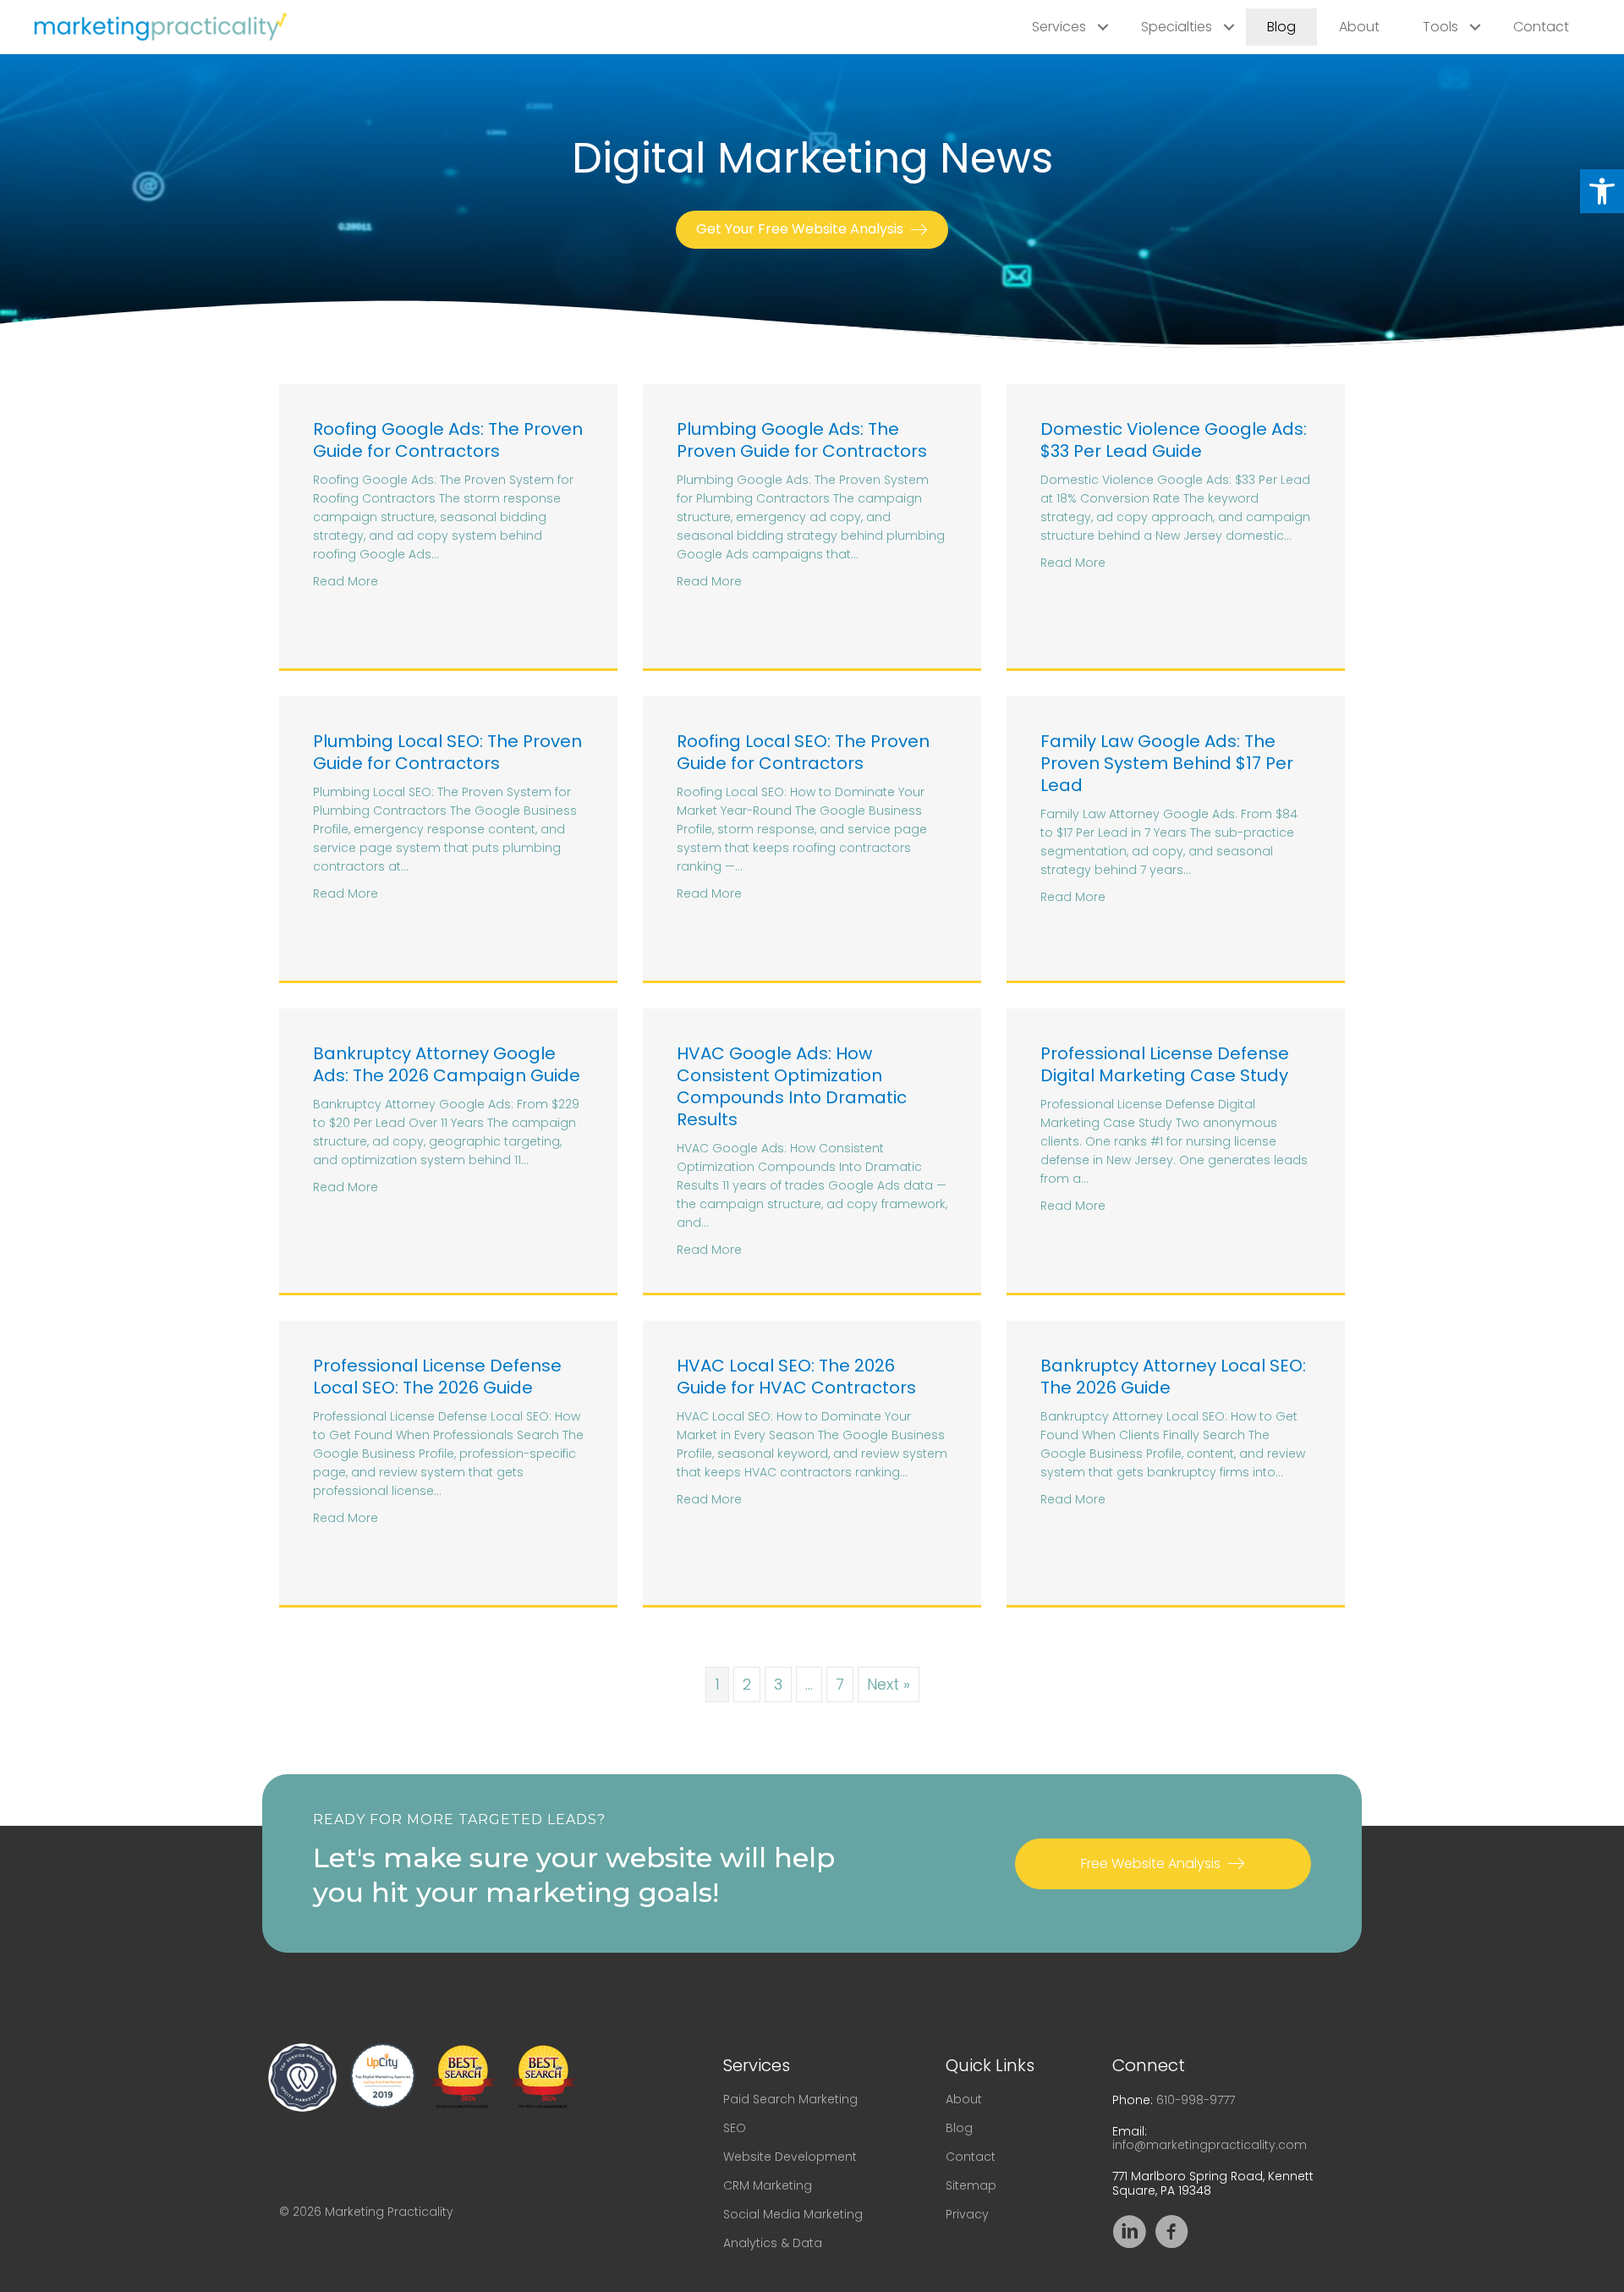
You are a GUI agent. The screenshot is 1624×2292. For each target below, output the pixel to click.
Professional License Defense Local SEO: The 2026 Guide (437, 1377)
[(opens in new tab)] (302, 2076)
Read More (346, 581)
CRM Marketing (768, 2185)
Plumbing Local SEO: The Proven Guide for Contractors (447, 752)
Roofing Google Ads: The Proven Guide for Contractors (448, 440)
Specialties (1177, 27)
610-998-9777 (1196, 2100)
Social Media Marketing (793, 2214)
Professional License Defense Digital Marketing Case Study (1165, 1064)
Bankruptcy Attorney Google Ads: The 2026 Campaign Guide (447, 1064)
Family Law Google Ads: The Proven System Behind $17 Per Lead (1167, 763)
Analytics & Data (773, 2243)
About (1359, 27)
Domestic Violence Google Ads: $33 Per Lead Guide (1174, 440)
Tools (1440, 27)
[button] (1602, 191)
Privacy (967, 2214)
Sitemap (971, 2185)
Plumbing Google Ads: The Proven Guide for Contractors (802, 440)
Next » (889, 1684)
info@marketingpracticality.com (1210, 2145)
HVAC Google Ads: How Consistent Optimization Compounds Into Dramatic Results (792, 1086)
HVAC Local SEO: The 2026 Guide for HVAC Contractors (796, 1377)
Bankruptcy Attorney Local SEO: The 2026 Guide (1173, 1377)
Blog (1281, 27)
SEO (735, 2128)
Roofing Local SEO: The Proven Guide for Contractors (803, 752)
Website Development (790, 2157)
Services (1059, 27)
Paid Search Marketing (790, 2099)
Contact (1541, 27)
